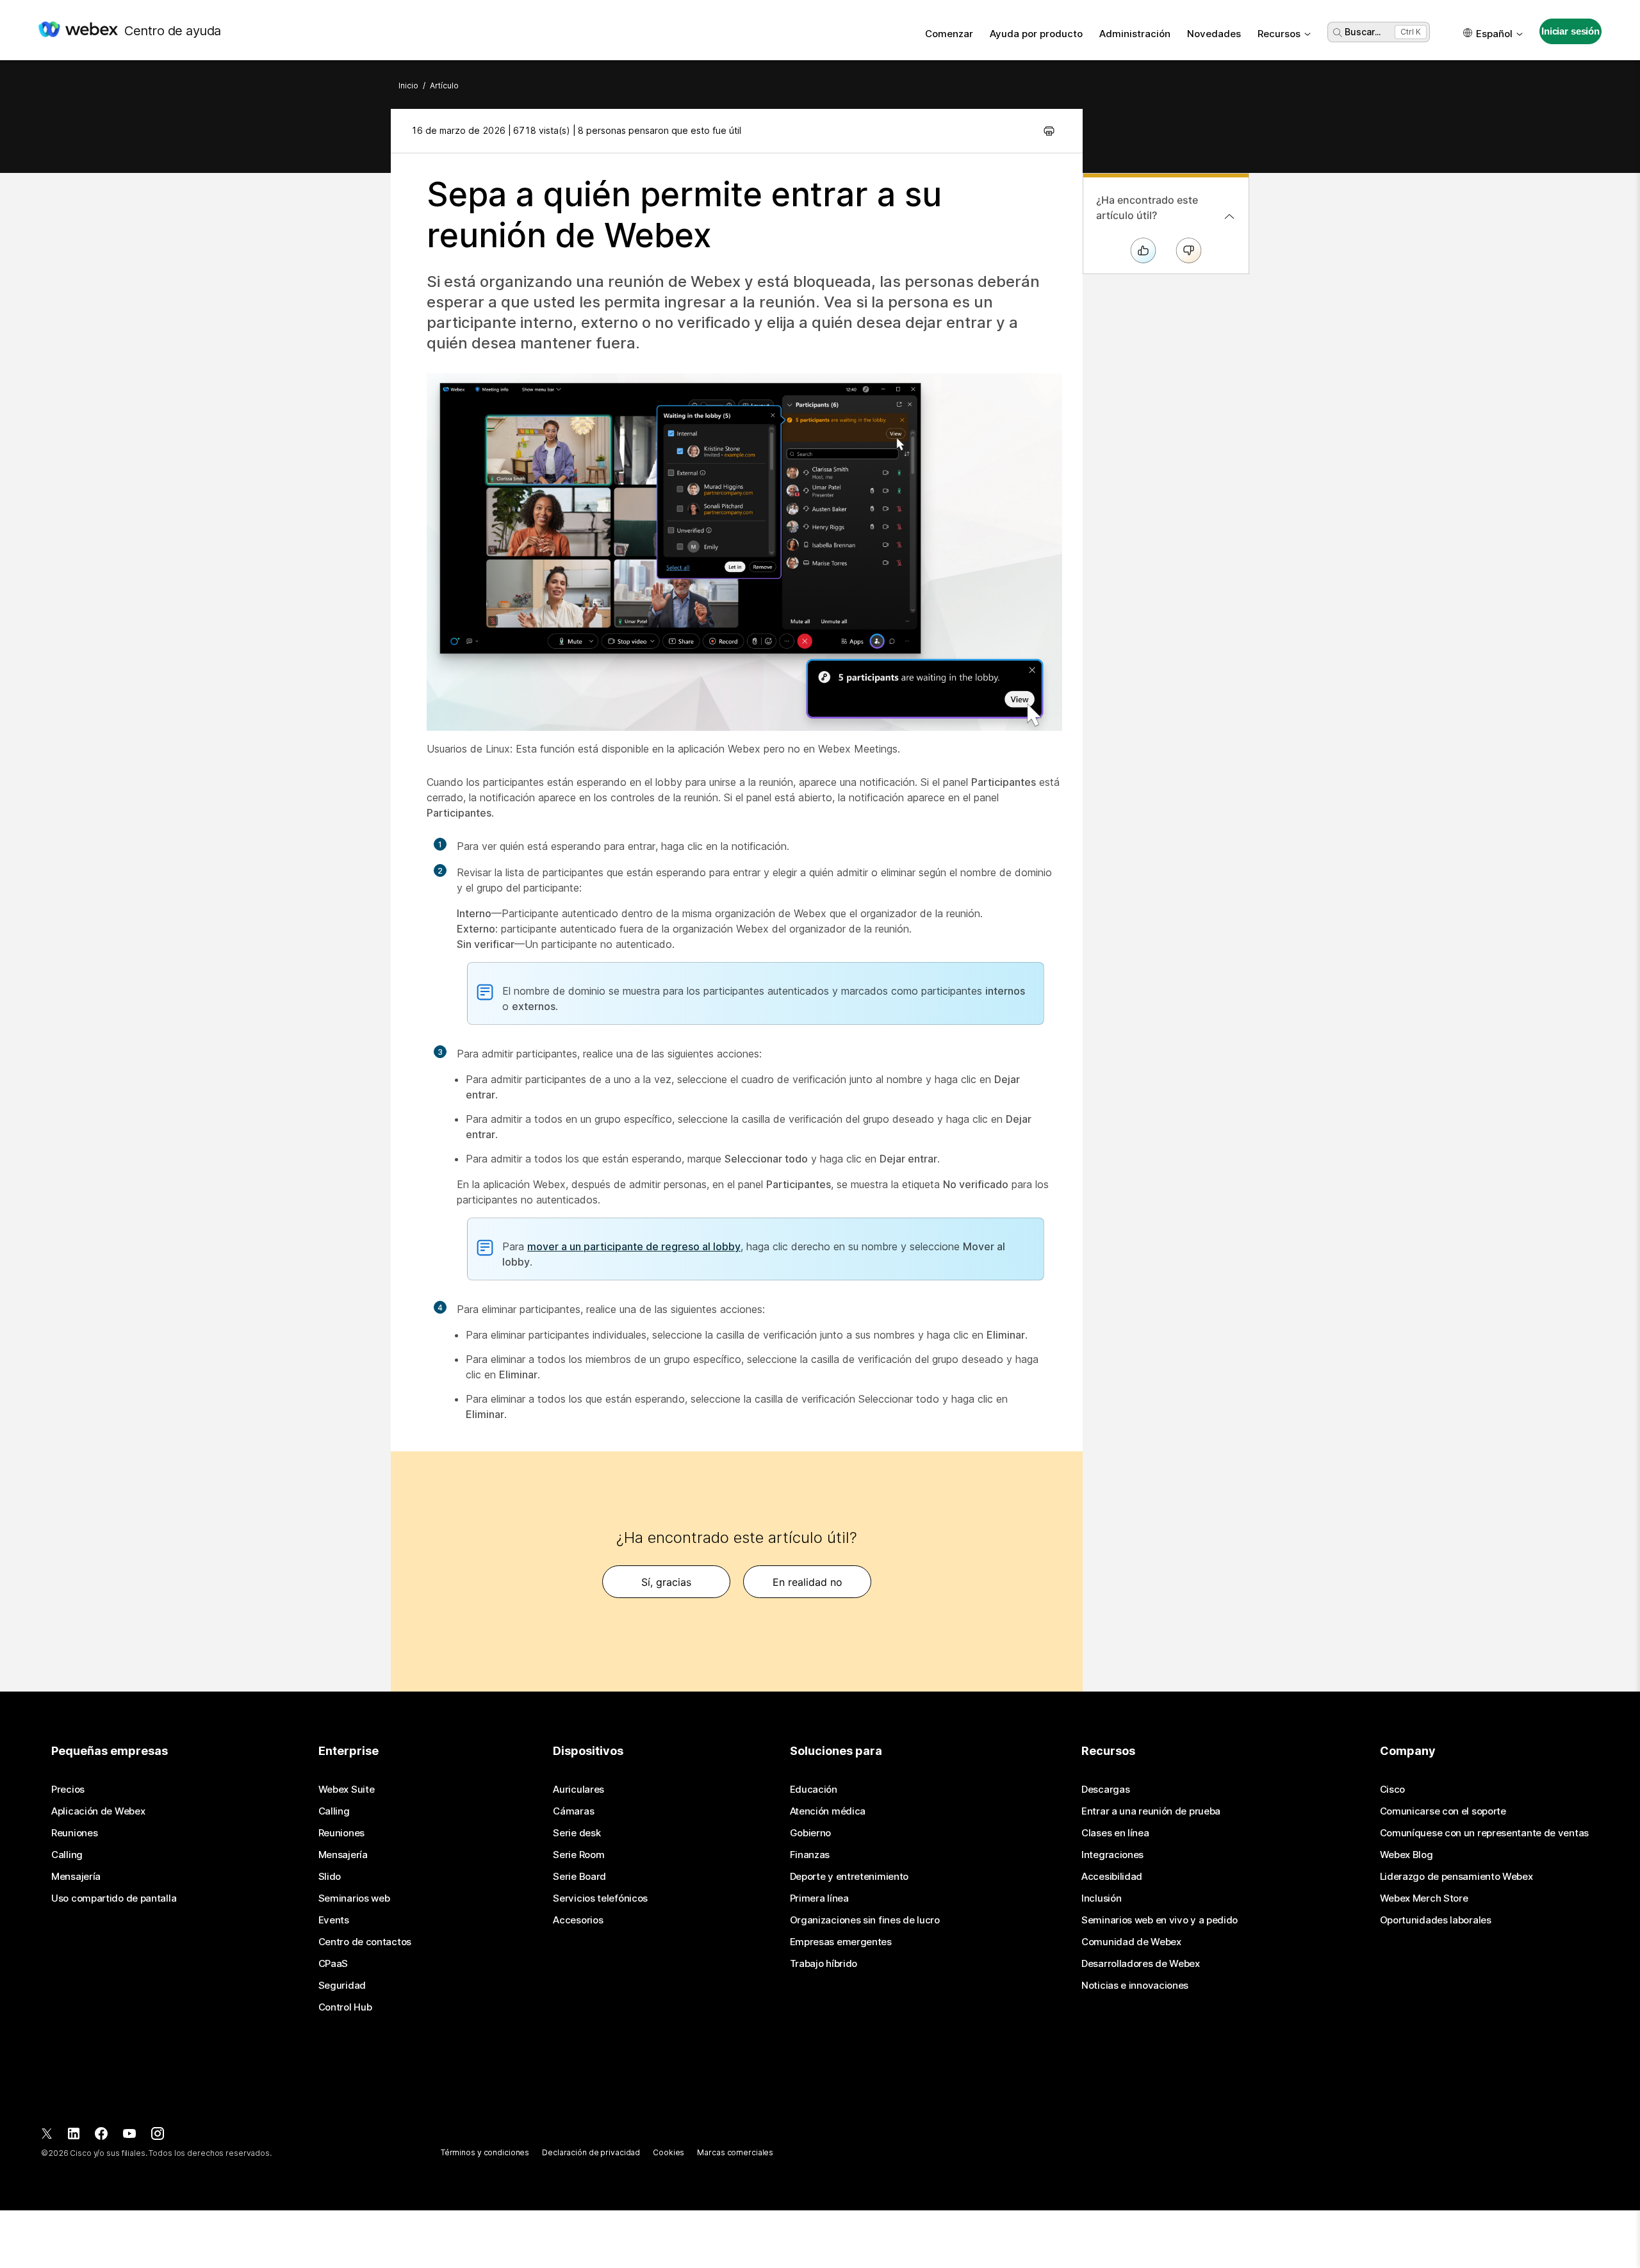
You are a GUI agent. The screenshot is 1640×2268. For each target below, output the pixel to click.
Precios (68, 1790)
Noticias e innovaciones (1135, 1986)
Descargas (1105, 1790)
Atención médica (828, 1811)
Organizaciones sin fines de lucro (865, 1920)
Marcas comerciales (735, 2152)
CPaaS (333, 1964)
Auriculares (578, 1790)
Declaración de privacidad (591, 2152)
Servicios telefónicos (600, 1898)
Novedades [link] (1214, 34)
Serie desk (577, 1833)
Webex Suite (347, 1790)
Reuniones (74, 1833)
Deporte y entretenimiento (849, 1877)
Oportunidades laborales (1436, 1920)
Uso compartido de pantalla (114, 1898)
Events (334, 1920)
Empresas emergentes (841, 1942)
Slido (330, 1877)
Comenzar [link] (949, 34)
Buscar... (1363, 32)
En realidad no (808, 1582)
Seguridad (342, 1986)
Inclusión (1101, 1898)
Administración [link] (1135, 34)
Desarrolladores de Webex (1141, 1964)
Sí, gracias (666, 1582)
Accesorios (578, 1920)
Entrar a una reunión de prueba (1151, 1811)
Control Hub (345, 2007)
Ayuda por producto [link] (1036, 34)
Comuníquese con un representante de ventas (1484, 1833)
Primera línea (819, 1898)
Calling (67, 1855)
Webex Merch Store (1424, 1898)
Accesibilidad (1112, 1877)
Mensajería (76, 1877)
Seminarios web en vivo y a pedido (1160, 1920)
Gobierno (811, 1833)
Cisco (1393, 1790)
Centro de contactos (365, 1942)
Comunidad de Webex (1131, 1942)
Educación (814, 1790)
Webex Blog (1406, 1855)
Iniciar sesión (1570, 31)
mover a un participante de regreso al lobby (634, 1246)
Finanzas (810, 1855)
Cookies (668, 2152)
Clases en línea (1115, 1833)
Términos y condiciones (485, 2152)
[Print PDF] (1049, 131)
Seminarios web (354, 1898)
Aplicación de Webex (98, 1811)
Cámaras (573, 1811)
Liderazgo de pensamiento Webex (1456, 1877)
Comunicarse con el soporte (1443, 1811)
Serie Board (579, 1877)
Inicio (408, 86)
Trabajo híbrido (824, 1964)
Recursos (1279, 34)
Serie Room (578, 1855)
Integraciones (1112, 1855)
